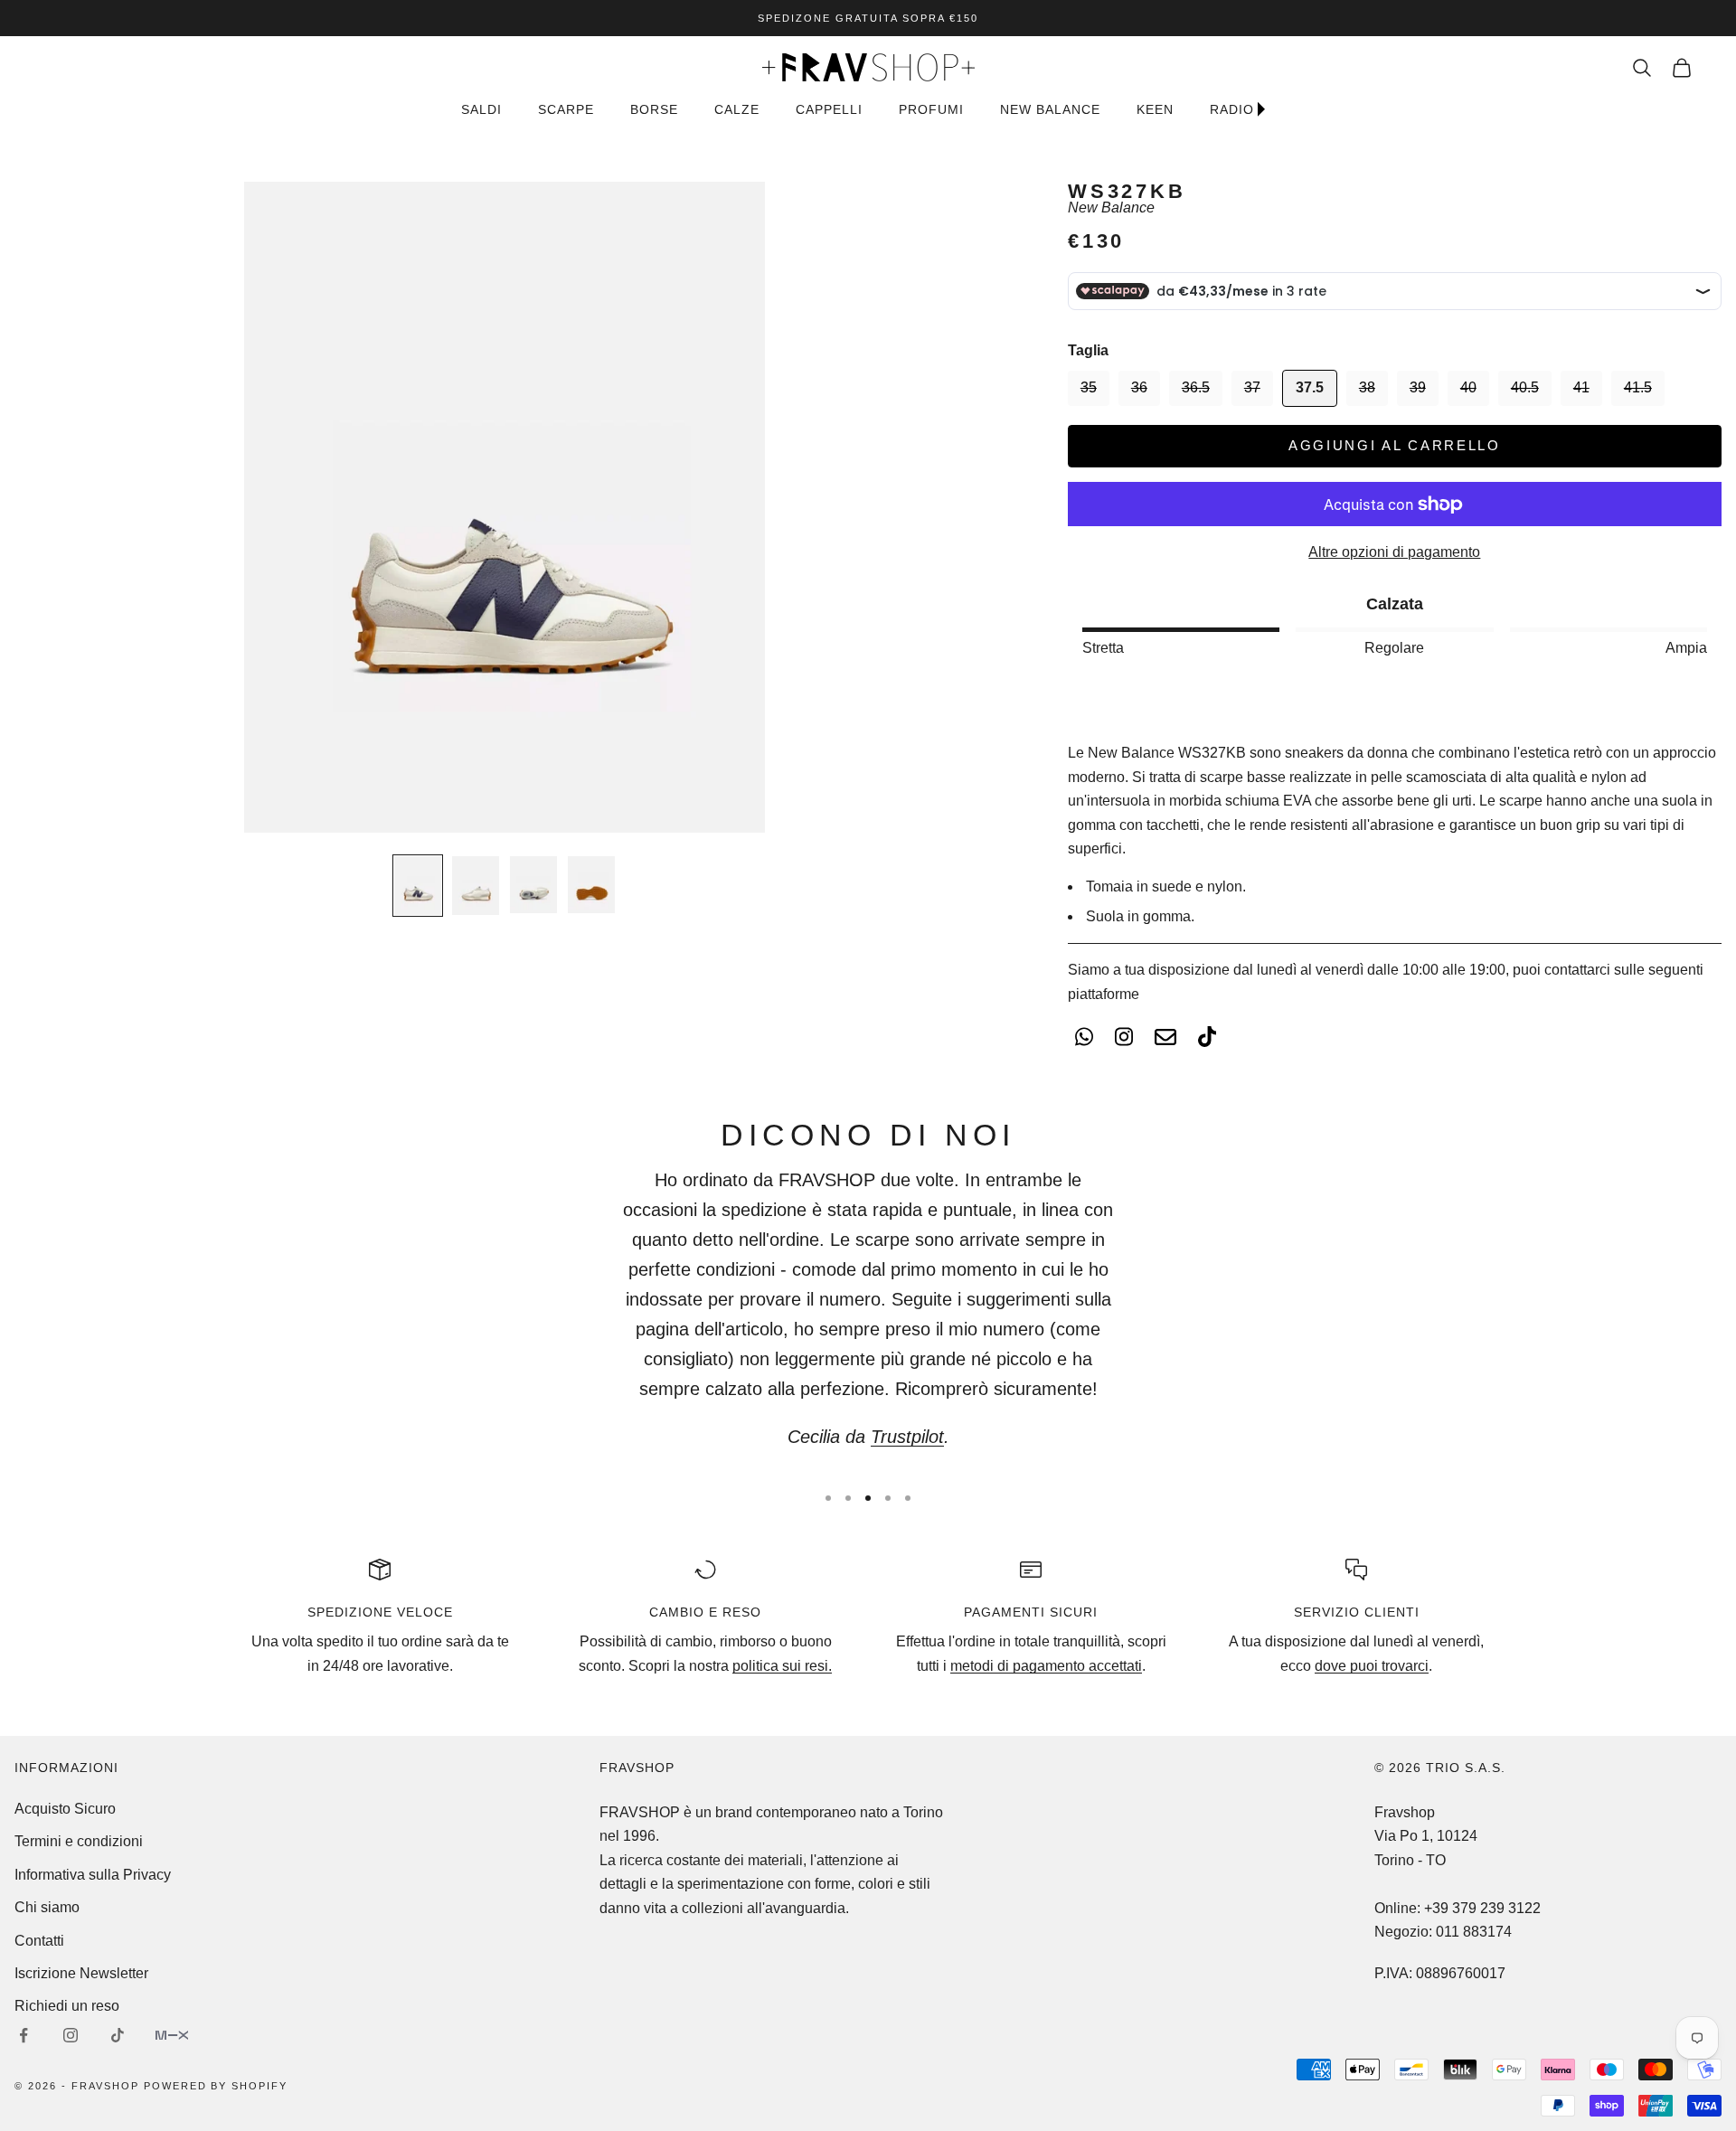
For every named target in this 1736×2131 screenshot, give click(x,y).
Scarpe (566, 109)
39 (1418, 387)
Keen (1155, 109)
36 (1139, 387)
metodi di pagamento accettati (1046, 1666)
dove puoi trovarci (1372, 1666)
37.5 (1310, 387)
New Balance (1111, 207)
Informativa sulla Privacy (93, 1875)
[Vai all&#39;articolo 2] (476, 886)
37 (1252, 387)
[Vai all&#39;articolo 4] (591, 885)
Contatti (39, 1941)
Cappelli (829, 109)
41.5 (1638, 387)
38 (1367, 387)
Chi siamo (47, 1907)
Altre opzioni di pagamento (1394, 552)
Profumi (931, 109)
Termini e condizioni (79, 1841)
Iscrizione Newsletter (81, 1973)
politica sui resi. (782, 1666)
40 (1468, 387)
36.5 (1196, 387)
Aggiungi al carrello (1395, 445)
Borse (654, 109)
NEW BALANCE (1050, 109)
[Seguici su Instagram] (71, 2035)
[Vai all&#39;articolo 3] (533, 885)
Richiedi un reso (67, 2006)
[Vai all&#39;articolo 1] (418, 886)
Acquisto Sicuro (65, 1809)
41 (1581, 387)
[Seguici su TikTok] (118, 2035)
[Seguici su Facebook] (24, 2035)
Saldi (481, 109)
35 (1089, 387)
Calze (737, 109)
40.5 (1525, 387)
